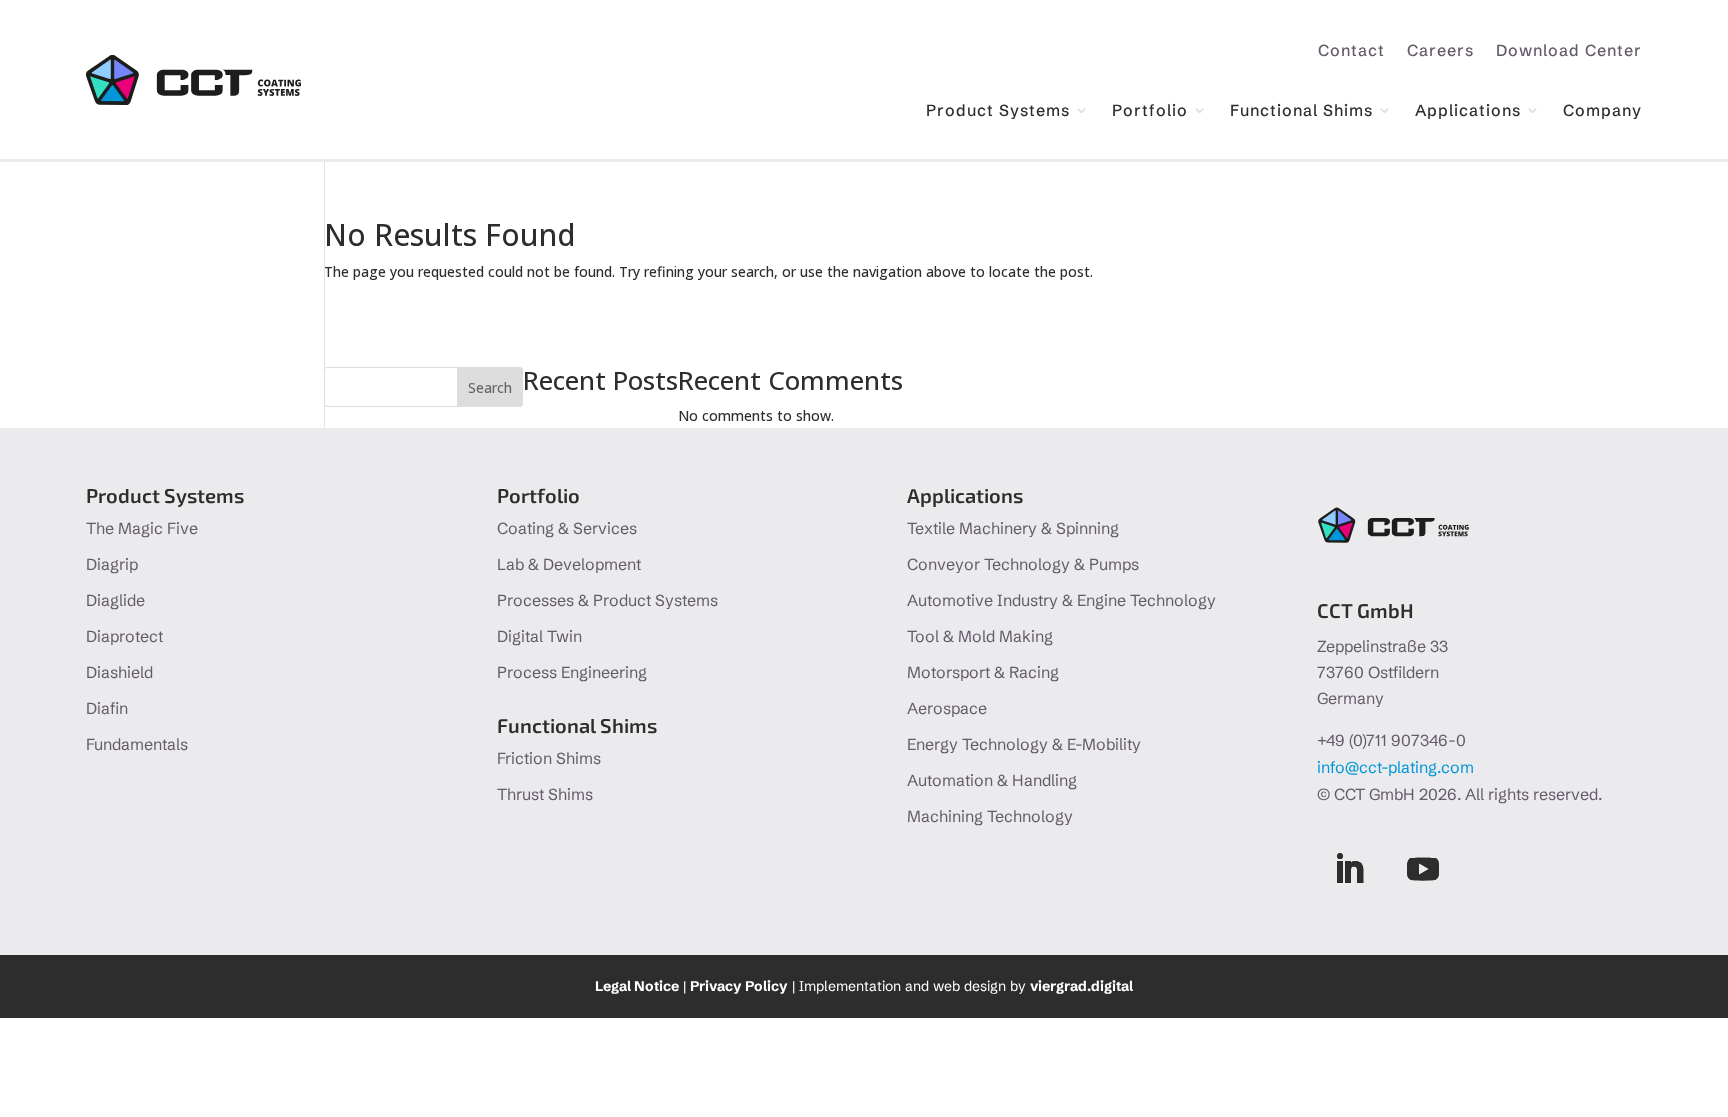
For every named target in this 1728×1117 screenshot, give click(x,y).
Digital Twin (539, 636)
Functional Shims (1301, 111)
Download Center (1569, 51)
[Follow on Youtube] (1423, 869)
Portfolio (1150, 111)
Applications (1468, 111)
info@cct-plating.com (1395, 767)
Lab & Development (569, 564)
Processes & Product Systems (607, 600)
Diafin (107, 708)
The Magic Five (142, 528)
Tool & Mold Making (980, 636)
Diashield (119, 672)
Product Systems (998, 111)
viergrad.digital (1081, 986)
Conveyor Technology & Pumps (1023, 564)
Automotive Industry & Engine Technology (1061, 600)
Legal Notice (637, 986)
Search (490, 387)
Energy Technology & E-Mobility (1024, 744)
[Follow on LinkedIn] (1349, 869)
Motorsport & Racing (983, 672)
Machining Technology (990, 816)
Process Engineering (572, 672)
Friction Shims (549, 758)
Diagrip (112, 564)
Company (1602, 111)
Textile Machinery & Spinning (1013, 528)
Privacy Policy (739, 986)
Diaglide (115, 600)
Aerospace (947, 708)
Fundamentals (137, 744)
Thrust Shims (545, 794)
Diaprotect (124, 636)
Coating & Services (567, 528)
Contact (1351, 51)
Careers (1440, 51)
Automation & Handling (992, 780)
